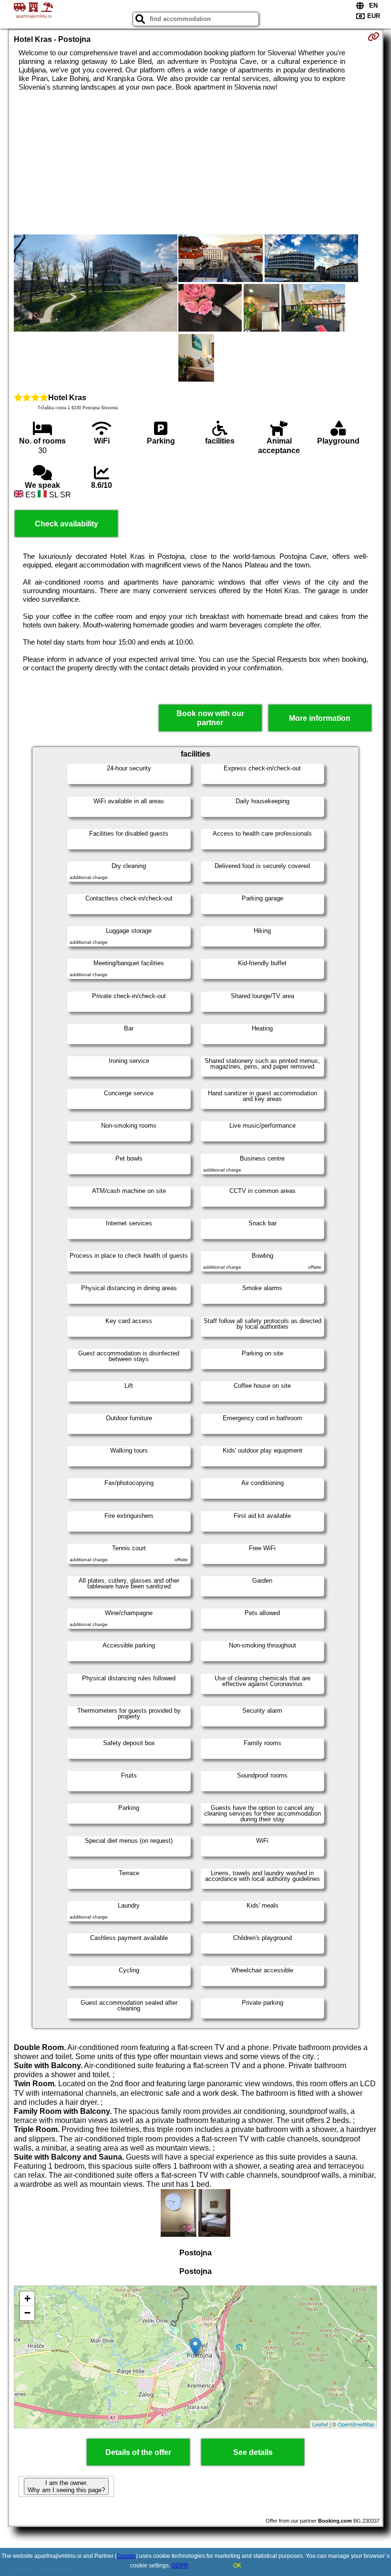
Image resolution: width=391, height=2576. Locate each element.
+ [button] (27, 2298)
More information (320, 718)
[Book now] (374, 37)
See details (253, 2452)
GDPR (180, 2566)
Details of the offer (138, 2452)
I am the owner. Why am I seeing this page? (66, 2486)
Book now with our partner (210, 718)
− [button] (27, 2313)
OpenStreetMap (356, 2424)
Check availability (67, 524)
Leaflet (320, 2424)
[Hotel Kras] (95, 284)
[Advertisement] (196, 163)
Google (126, 2556)
